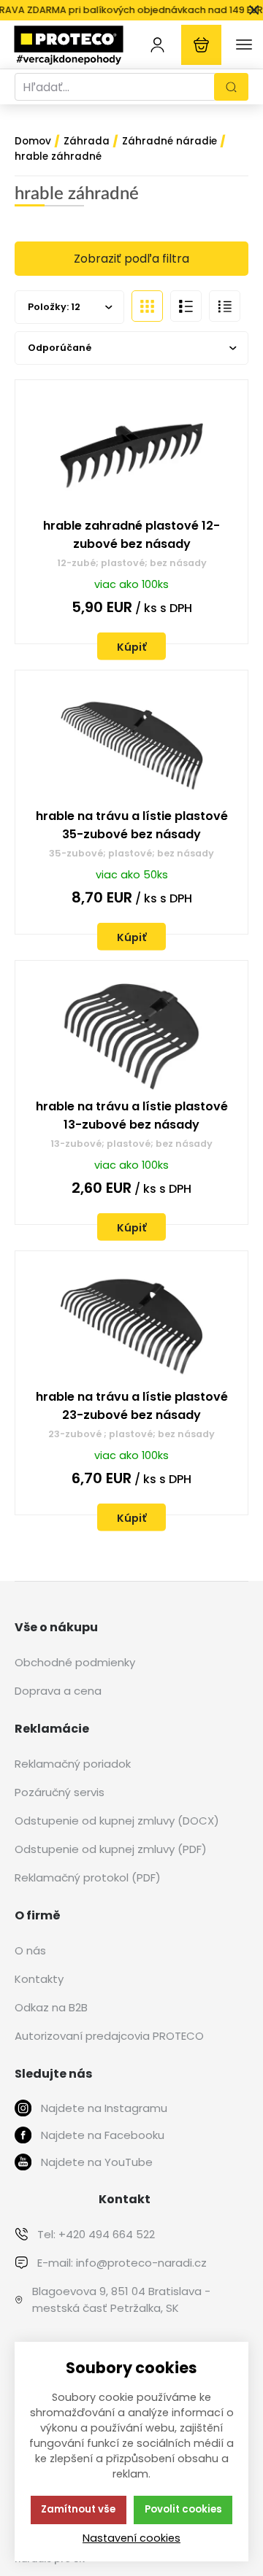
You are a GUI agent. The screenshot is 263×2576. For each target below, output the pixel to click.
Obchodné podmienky (75, 1662)
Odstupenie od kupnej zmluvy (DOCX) (117, 1821)
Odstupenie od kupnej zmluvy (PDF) (111, 1849)
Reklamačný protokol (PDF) (88, 1877)
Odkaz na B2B (51, 2007)
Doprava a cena (58, 1691)
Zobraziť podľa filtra (131, 259)
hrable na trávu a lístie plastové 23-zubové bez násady (132, 1406)
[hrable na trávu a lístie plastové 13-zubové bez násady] (131, 1036)
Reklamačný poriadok (73, 1764)
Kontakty (39, 1979)
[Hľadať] (231, 87)
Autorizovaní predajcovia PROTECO (109, 2036)
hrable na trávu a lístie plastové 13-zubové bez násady (132, 1115)
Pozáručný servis (60, 1792)
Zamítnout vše (78, 2509)
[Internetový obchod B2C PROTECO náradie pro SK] (69, 44)
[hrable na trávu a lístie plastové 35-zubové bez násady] (131, 746)
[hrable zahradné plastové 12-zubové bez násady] (131, 456)
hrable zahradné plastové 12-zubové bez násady (131, 535)
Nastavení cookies (131, 2538)
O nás (30, 1950)
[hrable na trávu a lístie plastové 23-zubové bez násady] (131, 1327)
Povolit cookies (183, 2509)
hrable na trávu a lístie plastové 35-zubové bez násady (132, 825)
